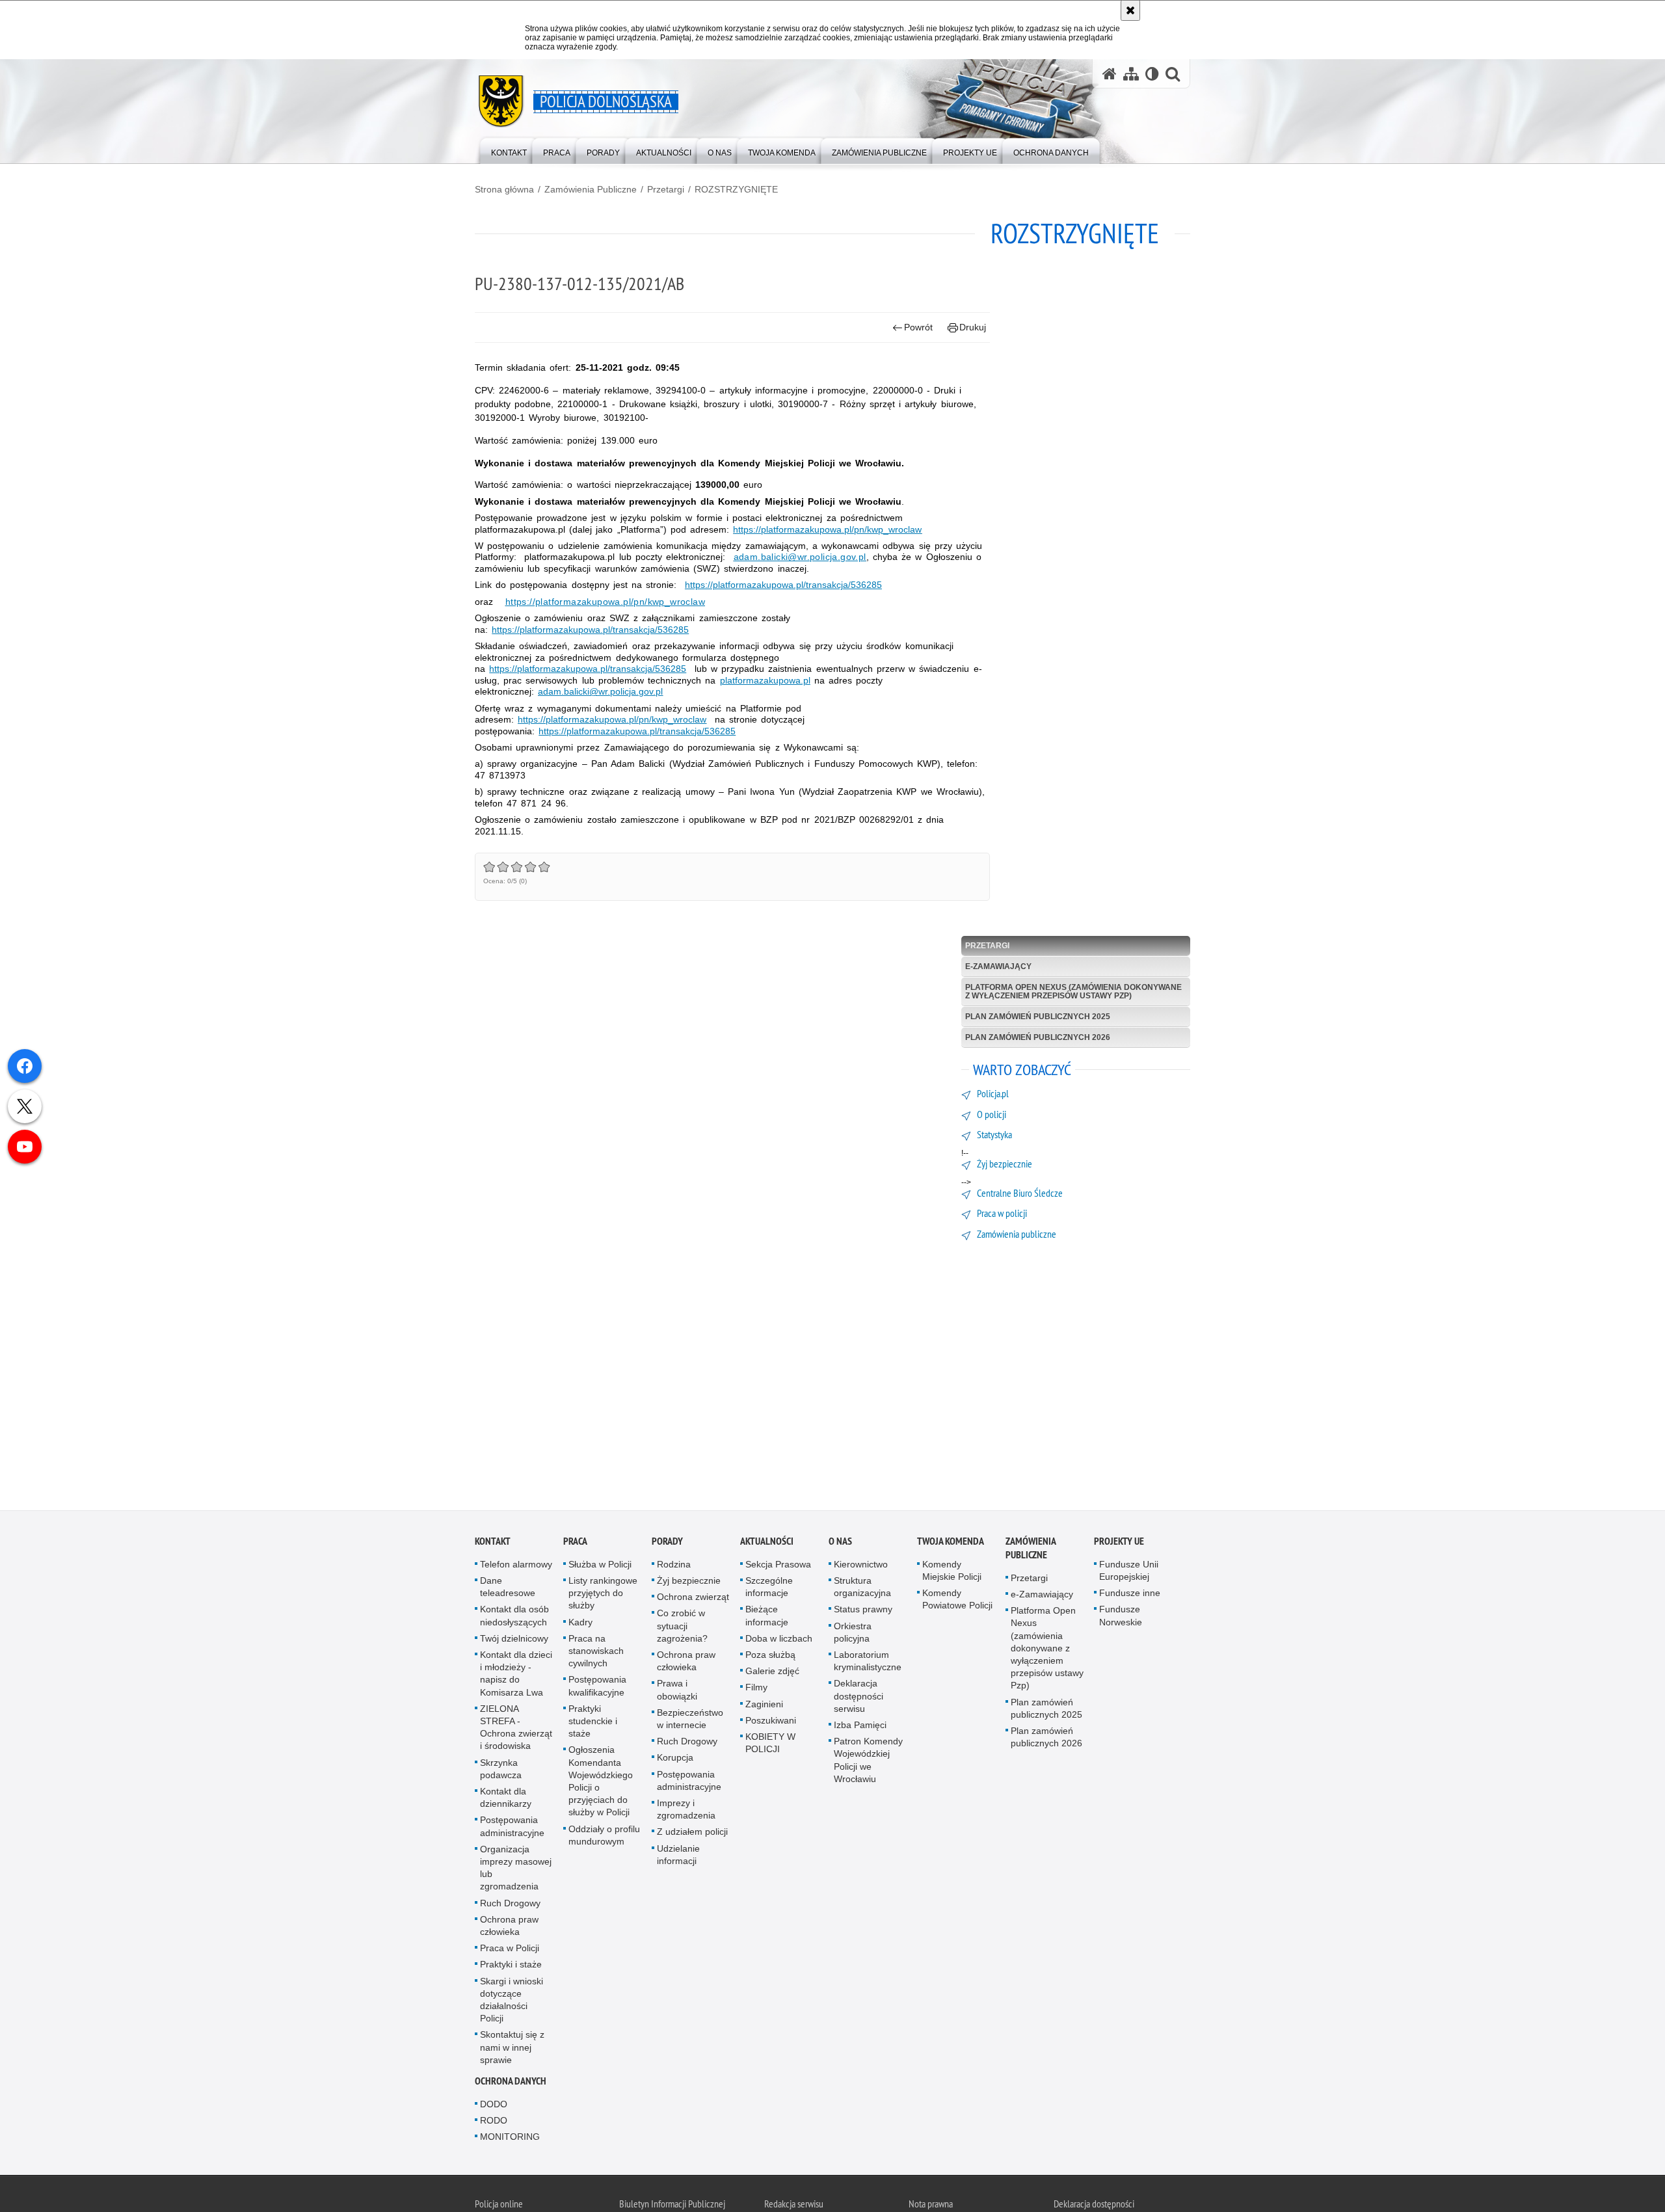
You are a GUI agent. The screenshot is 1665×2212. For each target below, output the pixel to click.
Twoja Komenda (951, 1542)
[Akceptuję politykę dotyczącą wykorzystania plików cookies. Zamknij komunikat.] (1130, 10)
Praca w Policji (510, 1949)
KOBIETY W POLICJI (770, 1744)
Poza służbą (770, 1656)
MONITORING (510, 2138)
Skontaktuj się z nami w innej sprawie (512, 2048)
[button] (1173, 74)
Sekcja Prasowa (778, 1566)
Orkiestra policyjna (853, 1633)
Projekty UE (1119, 1542)
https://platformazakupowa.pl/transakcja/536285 (783, 585)
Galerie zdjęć (772, 1672)
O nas (840, 1542)
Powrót (918, 327)
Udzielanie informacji (678, 1855)
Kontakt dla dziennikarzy (506, 1799)
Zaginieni (764, 1705)
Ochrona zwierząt (693, 1598)
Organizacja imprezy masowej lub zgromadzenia (516, 1869)
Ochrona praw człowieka (509, 1927)
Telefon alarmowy (516, 1566)
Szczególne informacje (769, 1588)
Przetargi (666, 189)
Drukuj (973, 327)
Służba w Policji (600, 1566)
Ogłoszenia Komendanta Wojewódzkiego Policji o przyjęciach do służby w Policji (601, 1782)
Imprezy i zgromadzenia (686, 1810)
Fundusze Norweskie (1121, 1617)
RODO (494, 2122)
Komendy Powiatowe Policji (957, 1600)
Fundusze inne (1130, 1594)
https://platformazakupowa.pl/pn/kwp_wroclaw (605, 602)
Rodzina (674, 1566)
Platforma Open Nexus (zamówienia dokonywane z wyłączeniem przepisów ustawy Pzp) (1073, 992)
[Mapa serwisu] (1131, 74)
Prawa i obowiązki (677, 1691)
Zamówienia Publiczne (591, 189)
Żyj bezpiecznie (689, 1582)
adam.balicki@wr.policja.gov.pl (800, 557)
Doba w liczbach (779, 1640)
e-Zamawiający (998, 966)
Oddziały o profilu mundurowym (604, 1836)
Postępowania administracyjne (512, 1827)
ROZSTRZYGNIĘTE (736, 189)
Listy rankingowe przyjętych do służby (603, 1594)
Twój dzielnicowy (514, 1640)
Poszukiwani (771, 1722)
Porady (667, 1542)
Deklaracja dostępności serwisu (859, 1697)
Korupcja (675, 1759)
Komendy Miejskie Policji (952, 1572)
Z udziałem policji (692, 1833)
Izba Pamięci (860, 1726)
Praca (575, 1542)
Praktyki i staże (511, 1965)
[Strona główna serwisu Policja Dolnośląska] (1110, 74)
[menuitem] (509, 150)
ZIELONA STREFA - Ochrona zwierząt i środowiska (516, 1729)
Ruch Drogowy (510, 1904)
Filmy (756, 1688)
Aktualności (767, 1542)
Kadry (580, 1623)
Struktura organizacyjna (862, 1588)
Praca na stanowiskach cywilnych (596, 1652)
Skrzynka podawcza (501, 1769)
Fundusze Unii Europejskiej (1129, 1572)
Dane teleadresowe (508, 1588)
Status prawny (863, 1610)
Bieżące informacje (767, 1617)
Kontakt (493, 1542)
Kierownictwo (861, 1566)
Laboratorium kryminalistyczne (868, 1662)
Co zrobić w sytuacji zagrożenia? (682, 1627)
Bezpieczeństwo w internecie (690, 1720)
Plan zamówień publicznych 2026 (1038, 1037)
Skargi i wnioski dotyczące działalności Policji (512, 2001)
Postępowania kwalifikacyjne (597, 1687)
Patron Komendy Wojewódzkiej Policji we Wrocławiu (868, 1761)
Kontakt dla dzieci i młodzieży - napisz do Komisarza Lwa (516, 1675)
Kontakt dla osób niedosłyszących (514, 1617)
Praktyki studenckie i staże (593, 1722)
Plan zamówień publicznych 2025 (1038, 1017)
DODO (494, 2105)
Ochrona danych (511, 2082)
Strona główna (504, 189)
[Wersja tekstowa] (1152, 74)
